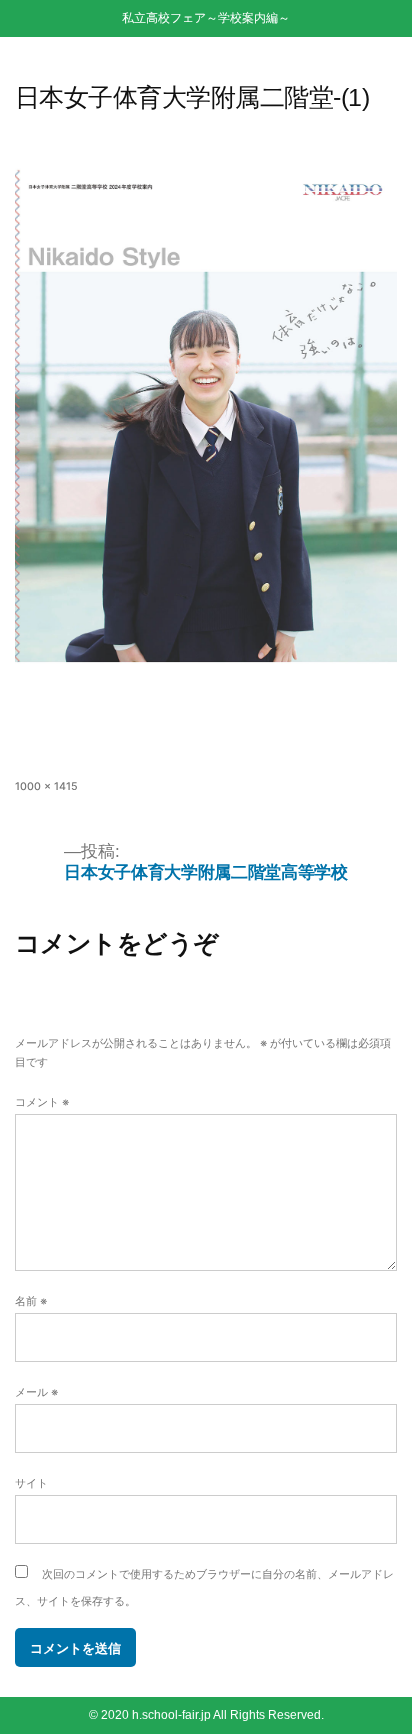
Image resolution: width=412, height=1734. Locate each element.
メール (36, 1392)
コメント (42, 1102)
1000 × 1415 (46, 786)
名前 (31, 1301)
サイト (31, 1483)
